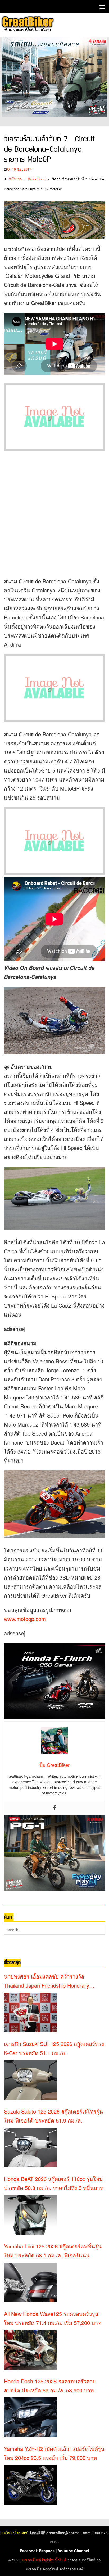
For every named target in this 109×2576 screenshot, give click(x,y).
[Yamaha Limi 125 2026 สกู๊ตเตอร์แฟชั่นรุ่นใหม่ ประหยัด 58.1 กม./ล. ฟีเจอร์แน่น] (30, 2282)
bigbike (48, 2560)
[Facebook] (54, 1808)
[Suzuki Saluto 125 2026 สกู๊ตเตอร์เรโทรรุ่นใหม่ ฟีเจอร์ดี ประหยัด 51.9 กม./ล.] (30, 2148)
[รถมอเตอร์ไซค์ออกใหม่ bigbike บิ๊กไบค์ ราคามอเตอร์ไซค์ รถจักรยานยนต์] (27, 25)
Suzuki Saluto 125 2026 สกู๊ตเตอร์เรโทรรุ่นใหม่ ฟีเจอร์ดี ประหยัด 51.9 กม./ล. (53, 2116)
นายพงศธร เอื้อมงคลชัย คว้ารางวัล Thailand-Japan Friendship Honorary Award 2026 (47, 1981)
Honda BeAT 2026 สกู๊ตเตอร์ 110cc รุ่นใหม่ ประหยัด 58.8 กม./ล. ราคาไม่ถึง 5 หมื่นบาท (54, 2183)
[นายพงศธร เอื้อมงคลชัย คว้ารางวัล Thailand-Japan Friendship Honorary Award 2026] (30, 2013)
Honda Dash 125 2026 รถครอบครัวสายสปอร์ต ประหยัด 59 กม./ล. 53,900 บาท (50, 2386)
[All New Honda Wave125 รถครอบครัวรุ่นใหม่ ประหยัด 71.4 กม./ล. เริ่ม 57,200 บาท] (30, 2350)
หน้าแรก (15, 179)
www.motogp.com (25, 1619)
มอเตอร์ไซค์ (31, 2560)
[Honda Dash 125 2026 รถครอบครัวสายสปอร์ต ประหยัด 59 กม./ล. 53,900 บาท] (30, 2417)
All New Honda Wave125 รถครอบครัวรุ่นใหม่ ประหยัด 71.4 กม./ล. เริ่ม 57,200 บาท (53, 2318)
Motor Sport (37, 179)
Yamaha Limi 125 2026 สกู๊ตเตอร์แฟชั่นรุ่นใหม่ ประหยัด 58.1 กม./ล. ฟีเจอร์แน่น (53, 2251)
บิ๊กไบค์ (61, 2560)
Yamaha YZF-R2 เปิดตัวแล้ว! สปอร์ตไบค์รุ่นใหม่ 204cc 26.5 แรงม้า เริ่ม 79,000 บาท (54, 2453)
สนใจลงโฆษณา (14, 2533)
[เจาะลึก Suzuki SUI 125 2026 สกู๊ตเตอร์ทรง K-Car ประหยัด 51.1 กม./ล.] (30, 2080)
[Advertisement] (54, 513)
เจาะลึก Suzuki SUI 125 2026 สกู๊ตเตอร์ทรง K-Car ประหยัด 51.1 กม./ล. (54, 2048)
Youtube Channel (74, 2551)
